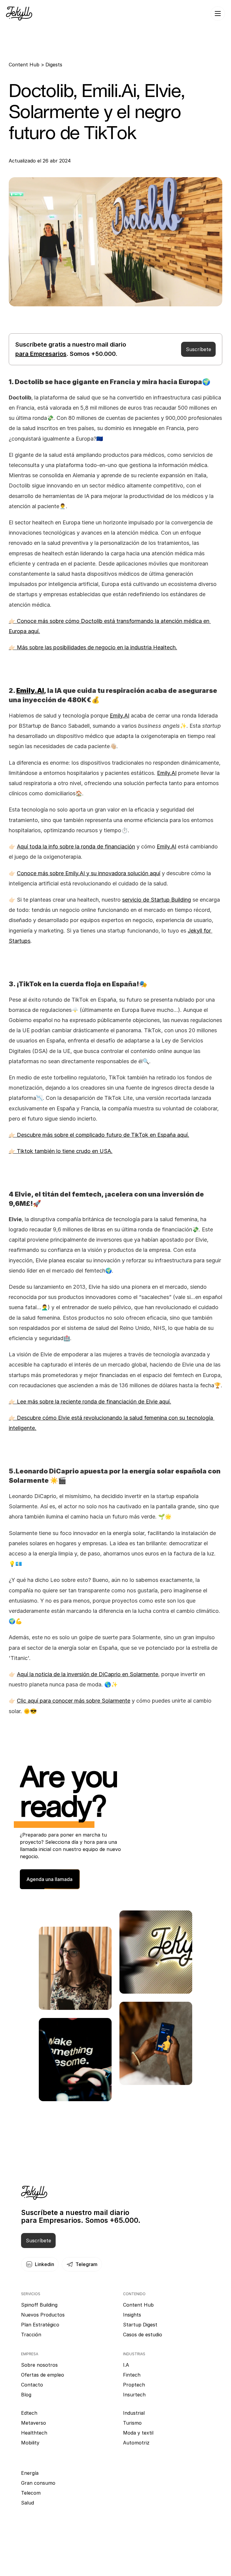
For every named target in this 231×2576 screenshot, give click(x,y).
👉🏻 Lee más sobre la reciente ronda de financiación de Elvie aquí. (90, 1402)
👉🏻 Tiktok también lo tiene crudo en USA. (61, 1151)
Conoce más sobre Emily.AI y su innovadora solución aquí (89, 873)
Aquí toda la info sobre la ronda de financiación (76, 847)
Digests (54, 65)
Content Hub (25, 65)
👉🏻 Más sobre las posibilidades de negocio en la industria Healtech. (93, 647)
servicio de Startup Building (157, 900)
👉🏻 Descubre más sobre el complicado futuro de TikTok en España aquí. (99, 1135)
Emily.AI (120, 716)
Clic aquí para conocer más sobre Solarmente (74, 1701)
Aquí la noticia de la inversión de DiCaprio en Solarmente (88, 1674)
